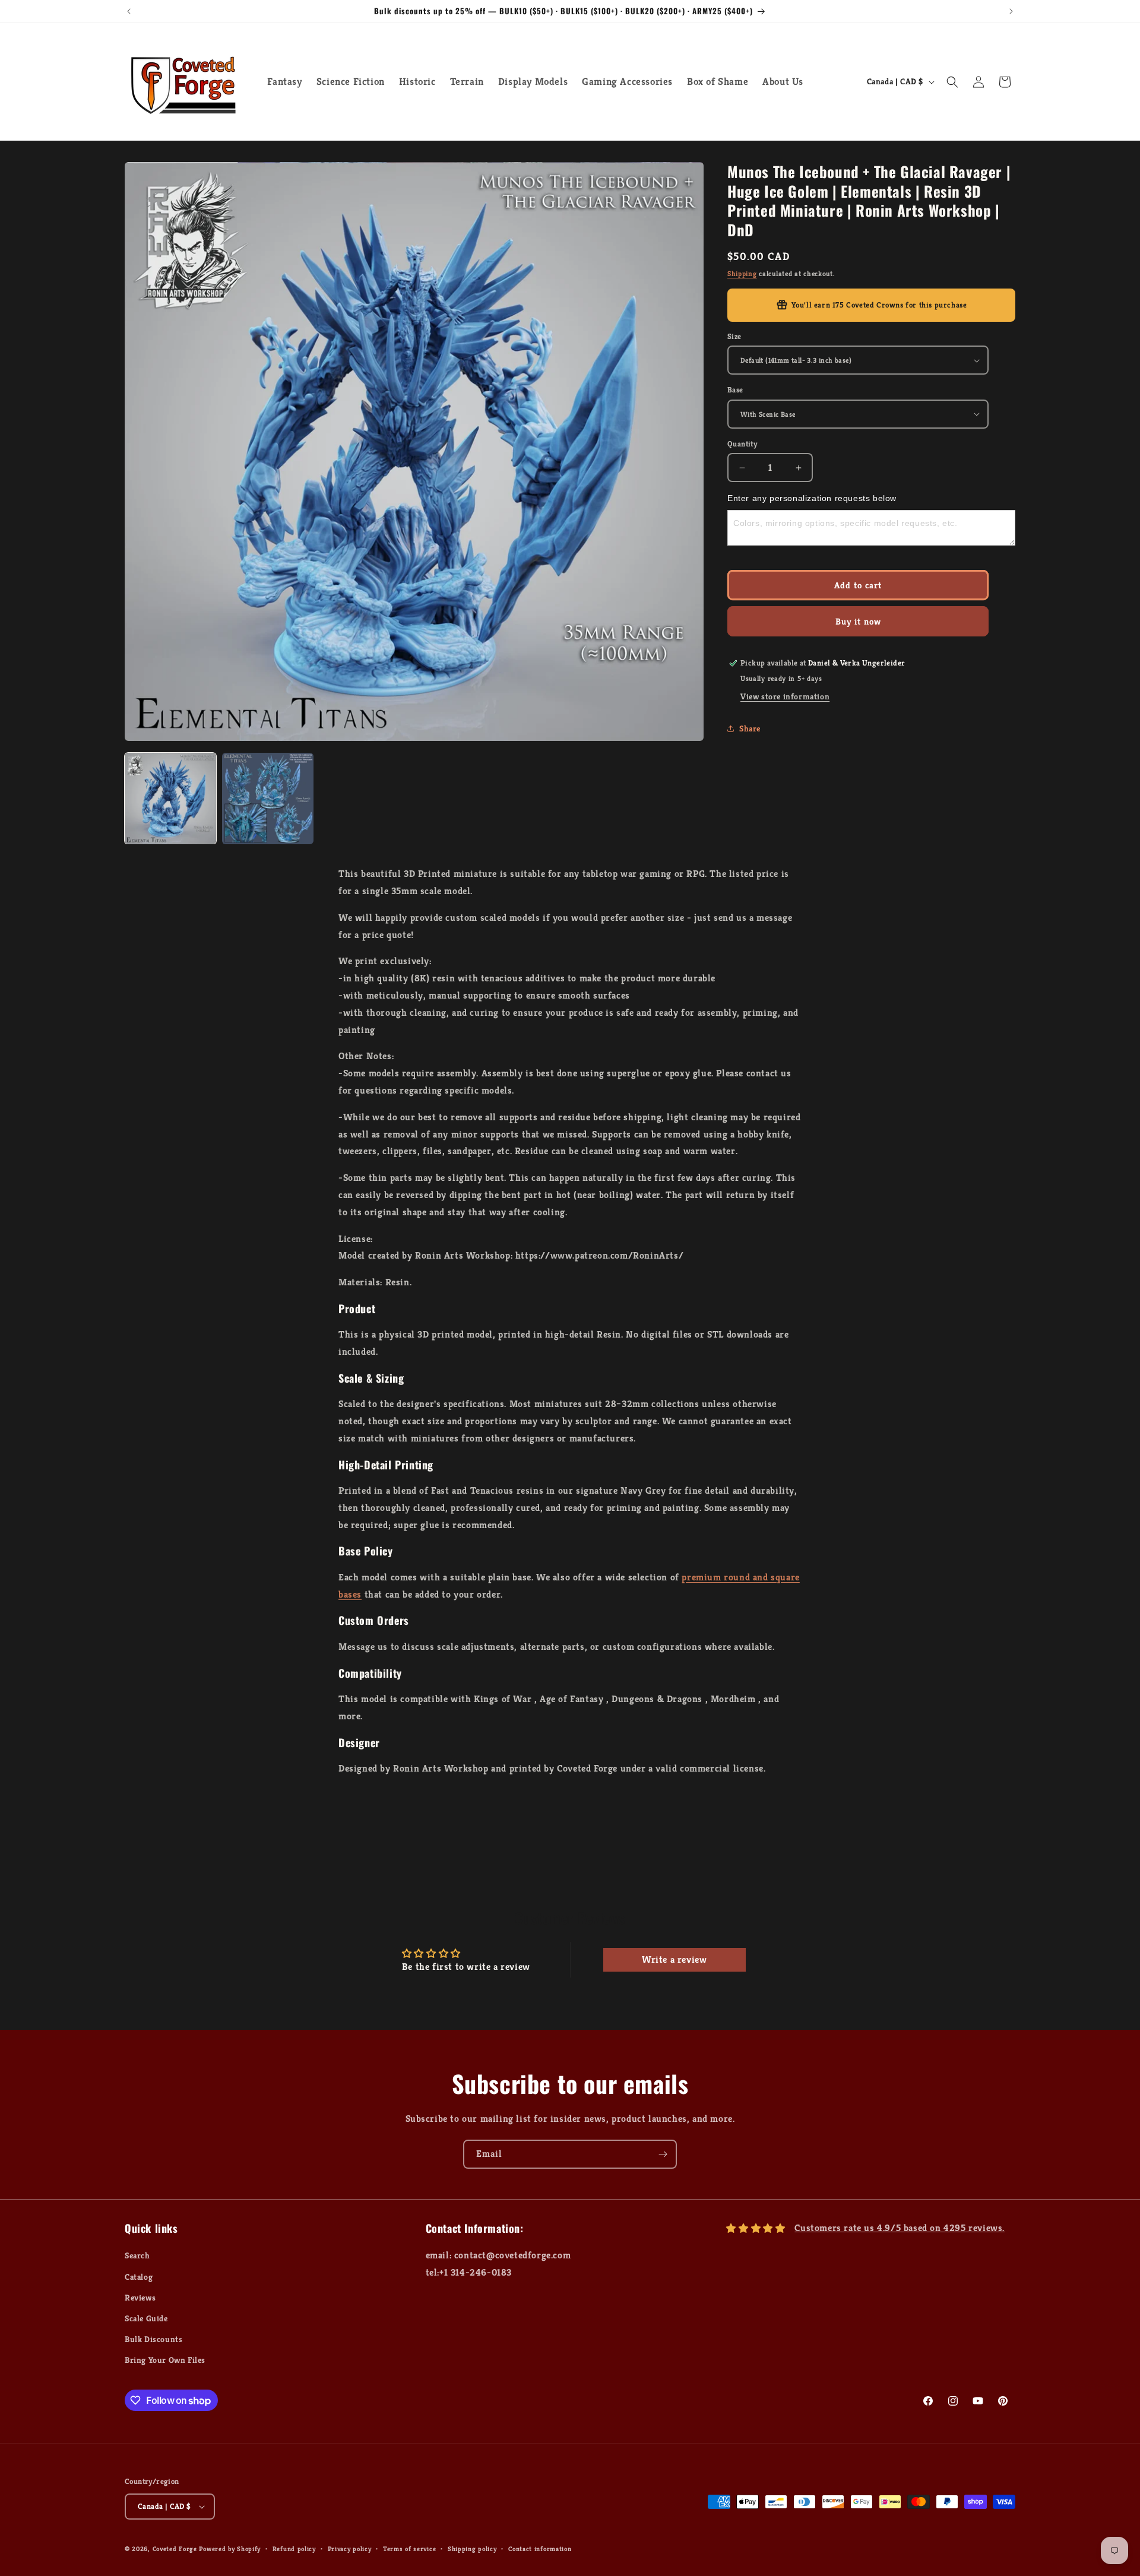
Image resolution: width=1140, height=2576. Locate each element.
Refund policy (294, 2548)
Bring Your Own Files (165, 2360)
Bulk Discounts (153, 2339)
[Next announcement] (1011, 11)
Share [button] (750, 728)
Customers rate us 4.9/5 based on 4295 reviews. (900, 2228)
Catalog (139, 2276)
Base (735, 390)
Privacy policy (350, 2548)
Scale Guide (146, 2318)
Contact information (540, 2548)
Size (734, 336)
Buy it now (858, 621)
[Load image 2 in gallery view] (268, 799)
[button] (952, 82)
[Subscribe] (663, 2154)
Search (137, 2255)
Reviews (140, 2297)
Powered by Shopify (230, 2549)
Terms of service (409, 2548)
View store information (785, 696)
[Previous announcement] (129, 11)
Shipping (742, 273)
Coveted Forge (175, 2549)
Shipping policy (472, 2548)
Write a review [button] (674, 1959)
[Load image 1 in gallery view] (170, 799)
